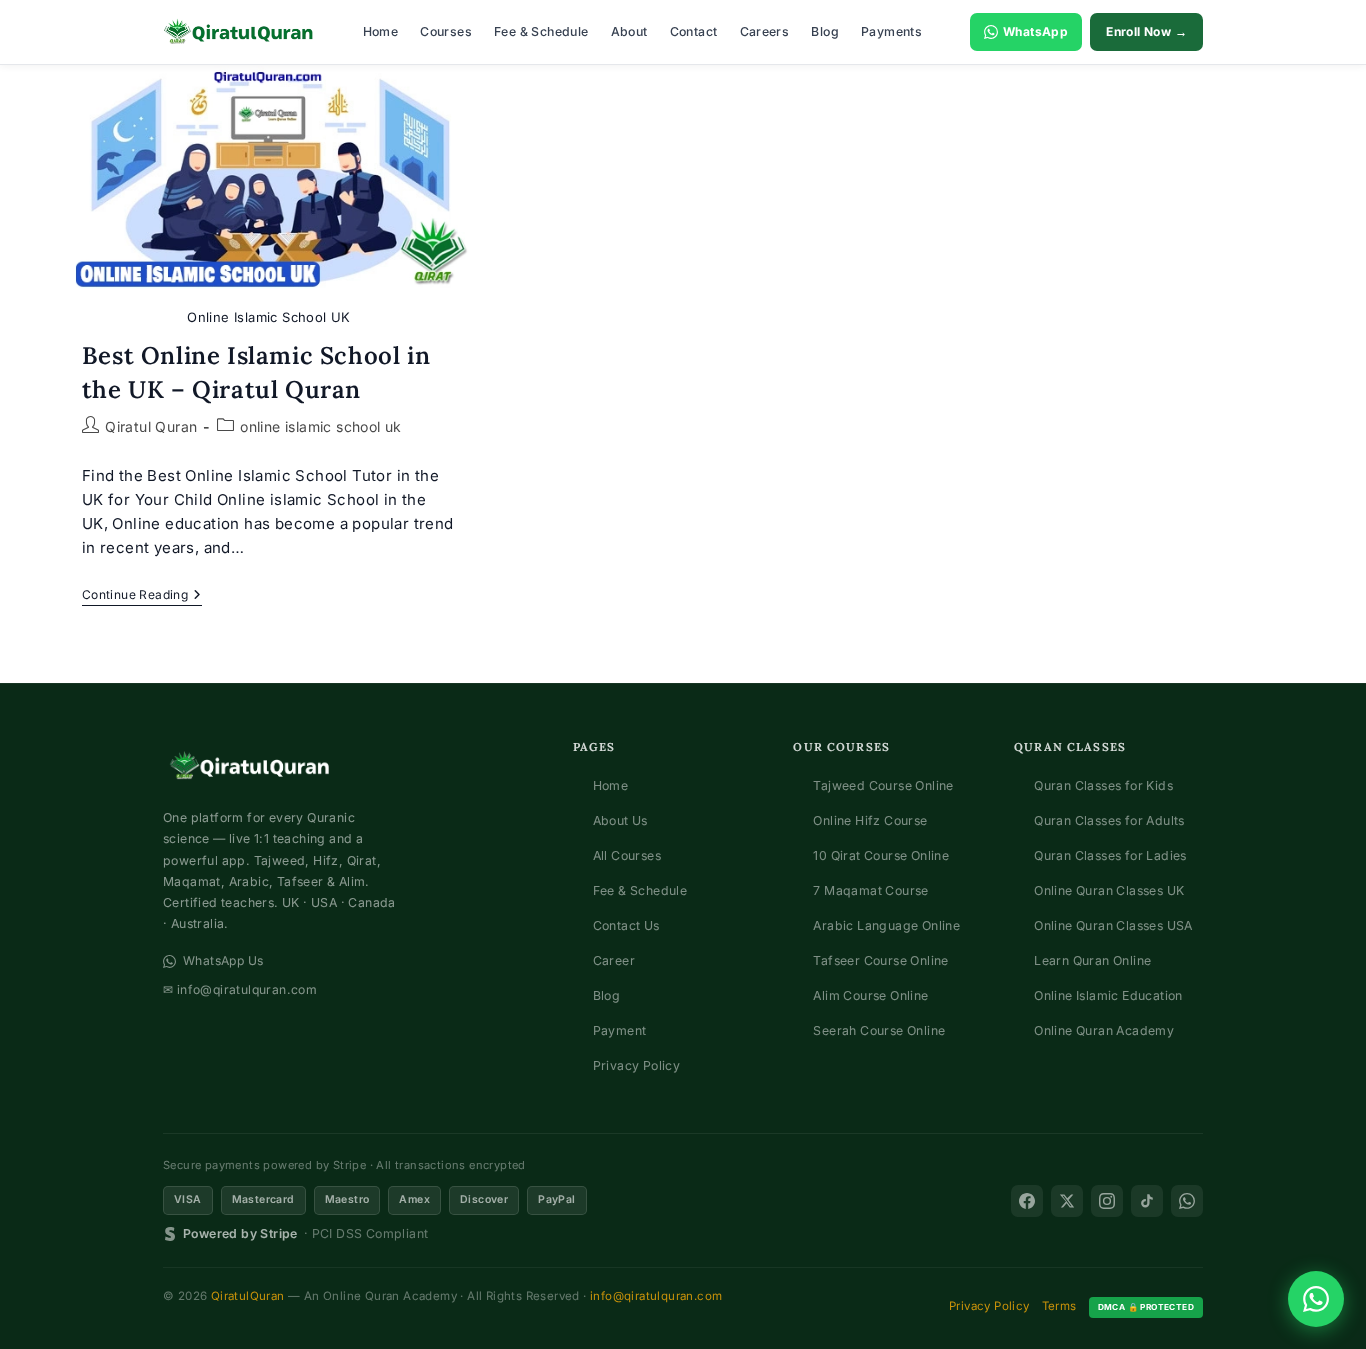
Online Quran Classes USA (1113, 925)
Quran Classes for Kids (1103, 785)
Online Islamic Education (1108, 995)
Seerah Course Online (879, 1030)
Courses (446, 31)
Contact (694, 31)
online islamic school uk (321, 426)
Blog (825, 31)
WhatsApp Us (223, 960)
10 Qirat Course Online (881, 855)
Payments (891, 31)
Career (614, 960)
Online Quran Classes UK (1109, 890)
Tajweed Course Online (883, 785)
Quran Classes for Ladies (1110, 855)
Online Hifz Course (870, 820)
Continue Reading (142, 596)
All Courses (627, 855)
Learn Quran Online (1092, 960)
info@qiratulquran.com (656, 1296)
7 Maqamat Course (870, 890)
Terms (1059, 1306)
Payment (620, 1030)
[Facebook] (1027, 1201)
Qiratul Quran (151, 426)
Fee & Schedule (541, 31)
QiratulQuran (248, 1296)
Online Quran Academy (1104, 1030)
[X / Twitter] (1067, 1201)
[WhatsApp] (1187, 1201)
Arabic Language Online (886, 925)
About (629, 31)
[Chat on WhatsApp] (1316, 1299)
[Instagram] (1107, 1201)
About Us (620, 820)
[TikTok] (1147, 1201)
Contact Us (626, 925)
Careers (765, 31)
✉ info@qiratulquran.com (240, 989)
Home (381, 31)
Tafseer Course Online (880, 960)
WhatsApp (1035, 31)
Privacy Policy (637, 1065)
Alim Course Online (870, 995)
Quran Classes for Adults (1109, 820)
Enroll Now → (1146, 31)
